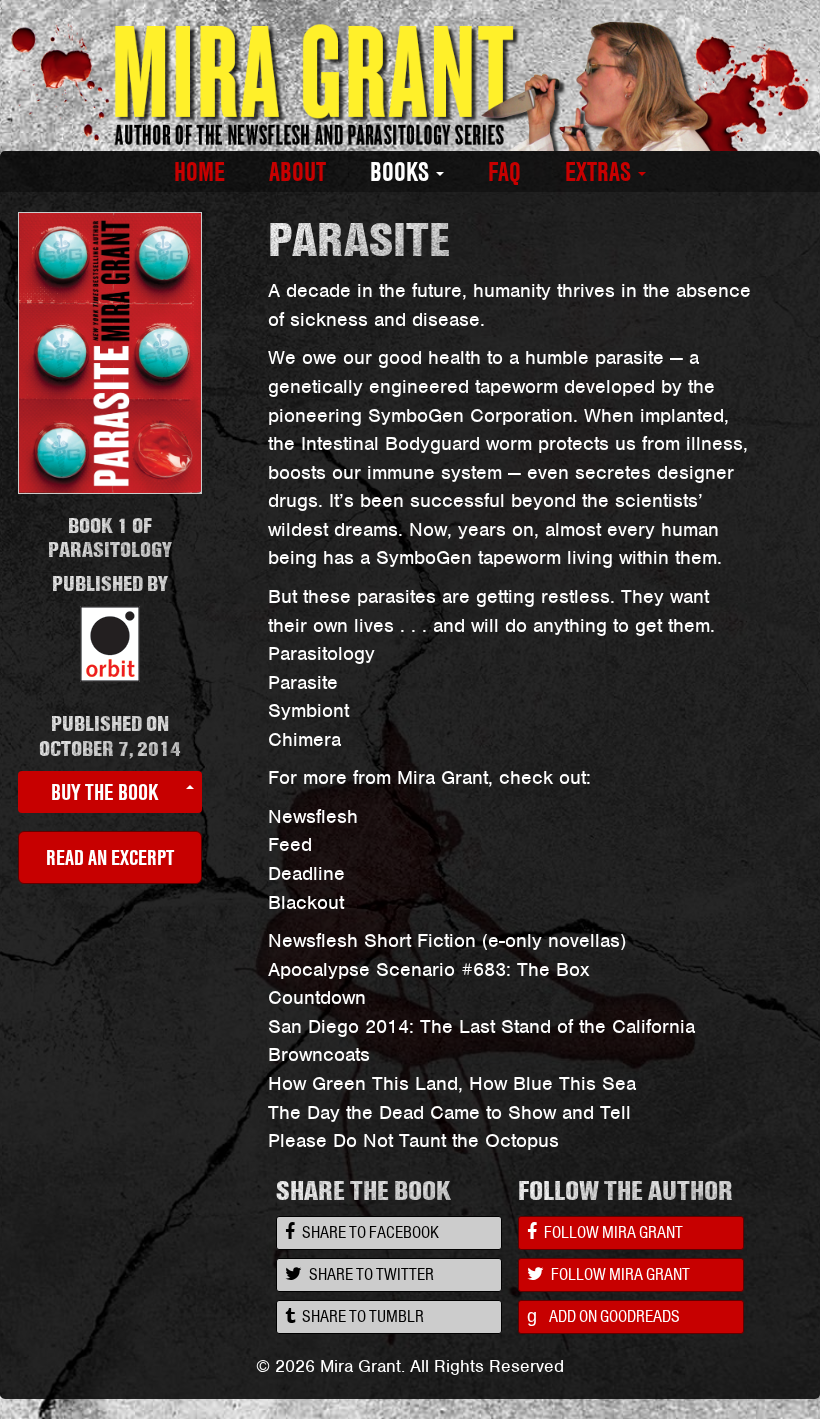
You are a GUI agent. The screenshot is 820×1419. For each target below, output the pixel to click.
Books (402, 172)
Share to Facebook (369, 1232)
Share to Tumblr (361, 1316)
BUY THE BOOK (105, 792)
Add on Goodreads (603, 1316)
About (297, 172)
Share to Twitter (370, 1274)
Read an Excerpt (110, 857)
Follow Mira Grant (612, 1232)
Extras (600, 172)
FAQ (504, 172)
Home (199, 172)
